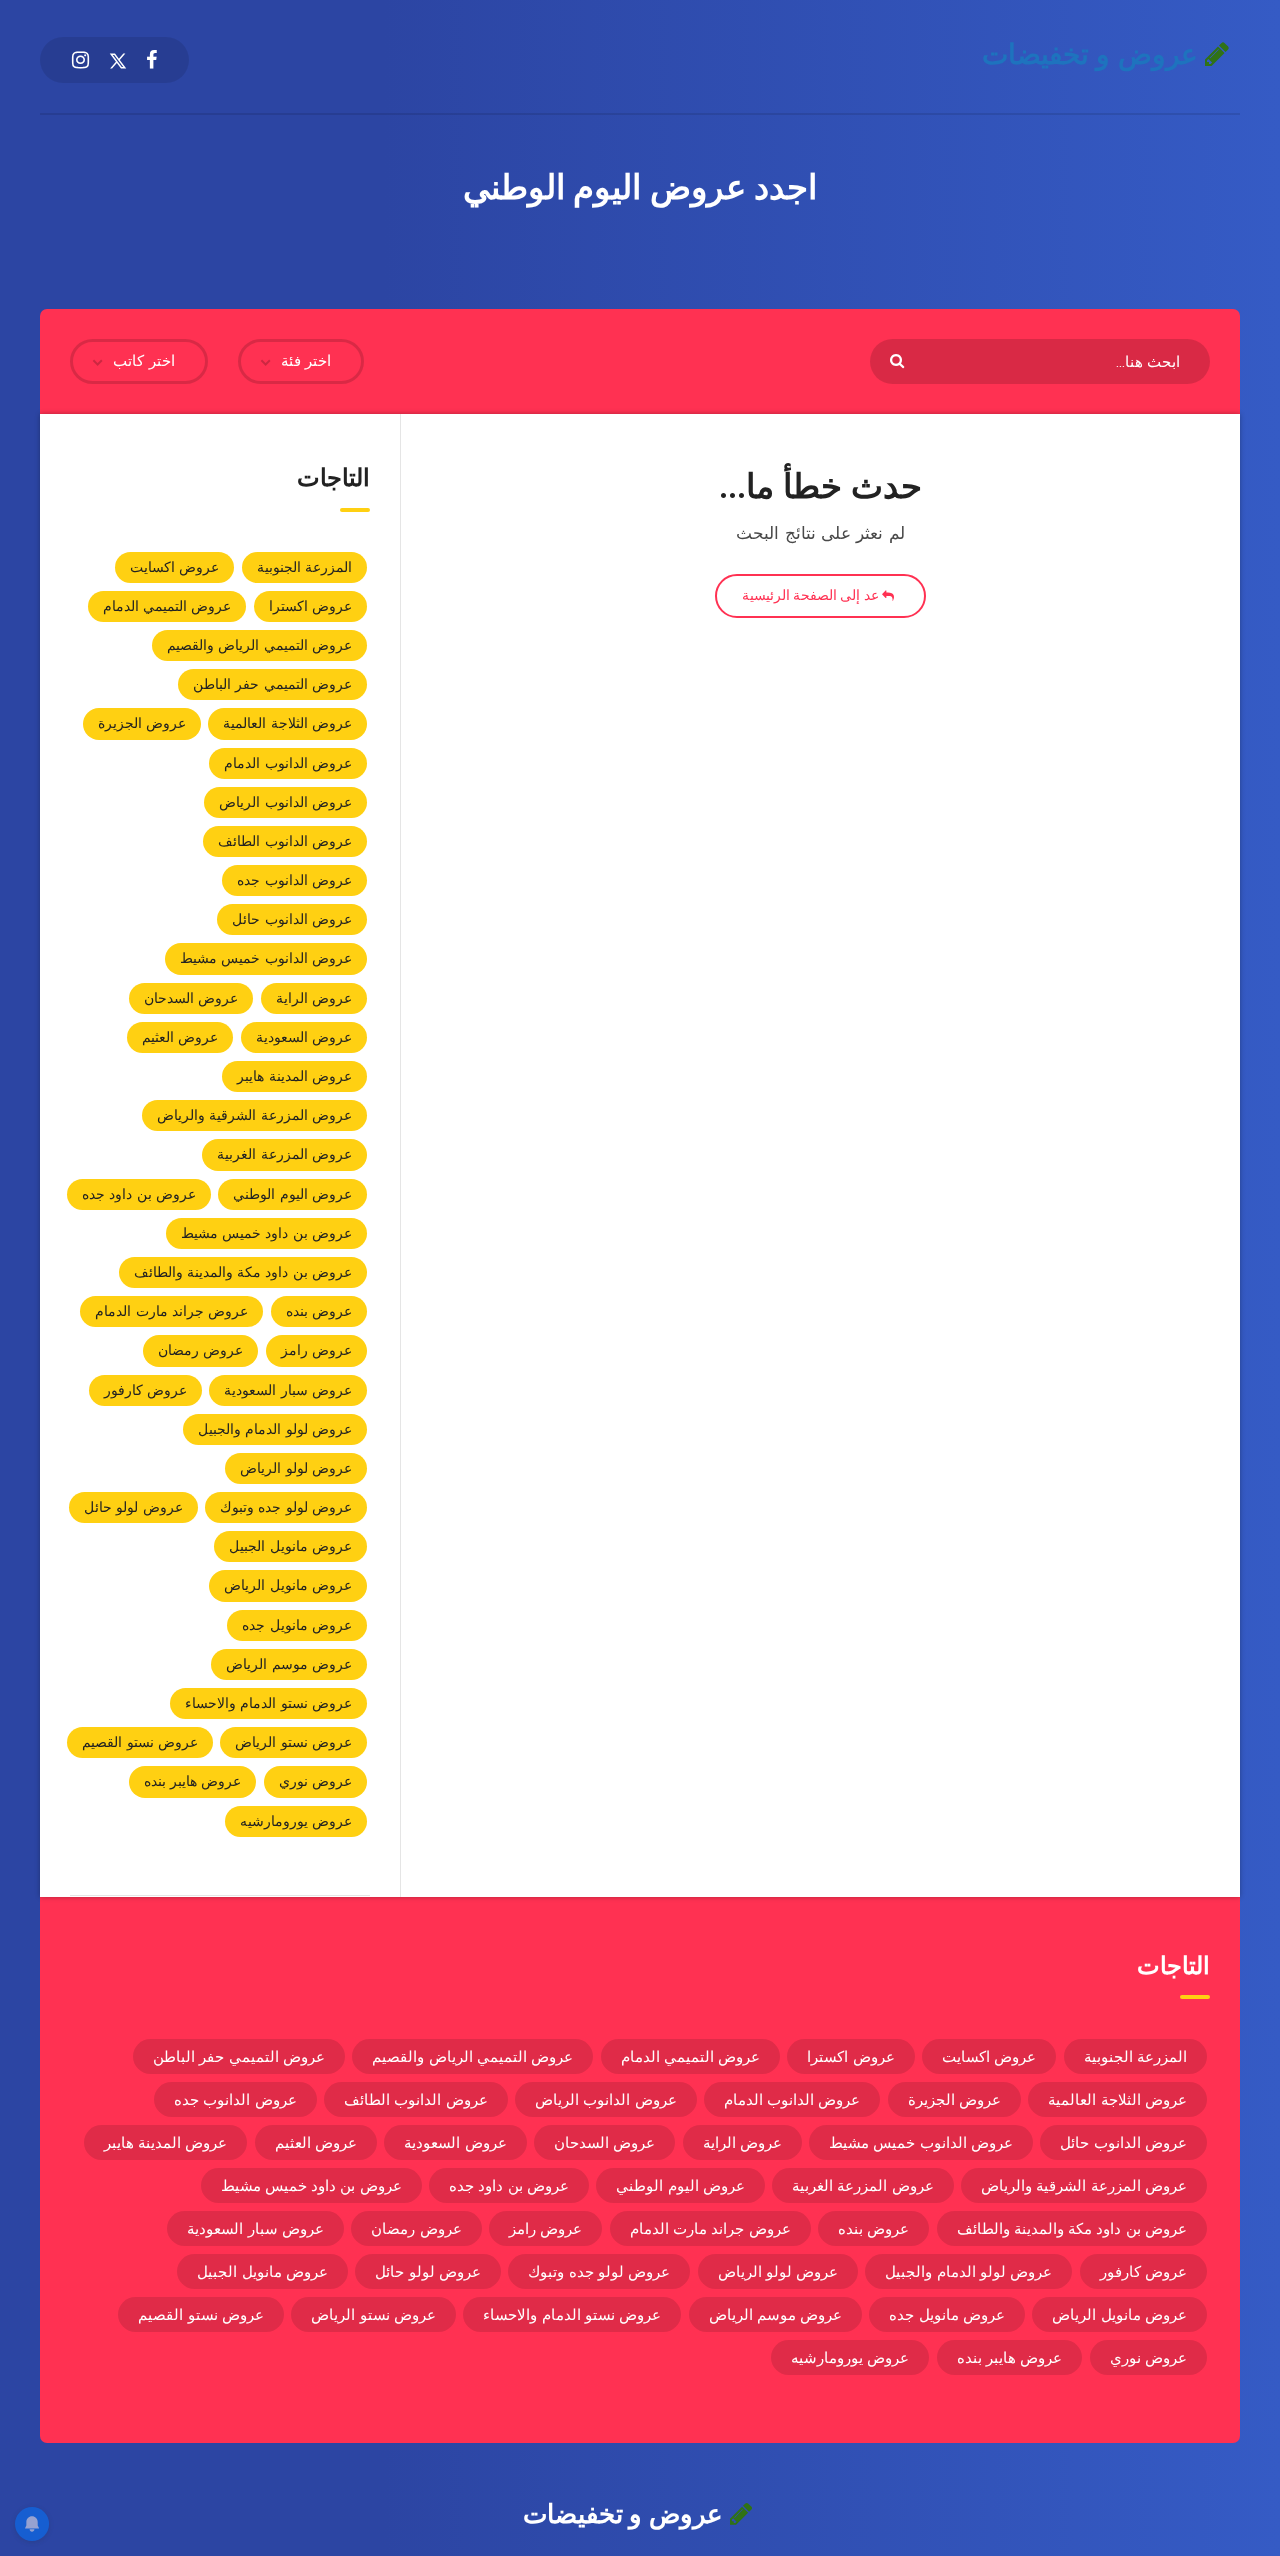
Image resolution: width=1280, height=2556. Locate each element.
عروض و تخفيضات (1094, 54)
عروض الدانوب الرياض (285, 802)
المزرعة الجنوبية (304, 567)
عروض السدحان (191, 998)
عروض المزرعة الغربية (284, 1154)
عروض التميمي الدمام (167, 606)
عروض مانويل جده (297, 1625)
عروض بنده (319, 1311)
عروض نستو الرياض (293, 1742)
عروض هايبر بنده (193, 1781)
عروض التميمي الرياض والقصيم (259, 645)
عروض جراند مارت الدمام (171, 1311)
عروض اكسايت (174, 567)
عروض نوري (315, 1781)
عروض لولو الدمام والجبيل (275, 1429)
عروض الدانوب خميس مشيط (266, 958)
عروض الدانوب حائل (292, 919)
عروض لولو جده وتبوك (286, 1507)
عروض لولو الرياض (296, 1468)
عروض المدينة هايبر (294, 1076)
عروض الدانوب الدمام (288, 763)
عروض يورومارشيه (296, 1821)
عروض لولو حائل (133, 1507)
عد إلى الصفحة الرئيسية (812, 595)
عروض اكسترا (310, 606)
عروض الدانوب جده (294, 880)
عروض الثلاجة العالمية (287, 723)
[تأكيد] (899, 359)
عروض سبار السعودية (288, 1390)
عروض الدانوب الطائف (285, 841)
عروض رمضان (200, 1350)
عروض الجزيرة (142, 723)
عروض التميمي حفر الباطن (272, 684)
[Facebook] (151, 60)
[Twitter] (118, 60)
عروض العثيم (180, 1037)
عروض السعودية (304, 1037)
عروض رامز (316, 1350)
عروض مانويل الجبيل (290, 1546)
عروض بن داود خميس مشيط (266, 1233)
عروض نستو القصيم (140, 1742)
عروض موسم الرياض (289, 1664)
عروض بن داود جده (139, 1194)
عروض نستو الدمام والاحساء (268, 1703)
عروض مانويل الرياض (288, 1585)
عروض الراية (314, 998)
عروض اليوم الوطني (292, 1194)
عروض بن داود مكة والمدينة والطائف (243, 1272)
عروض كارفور (145, 1390)
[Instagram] (80, 60)
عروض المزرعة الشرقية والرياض (254, 1115)
